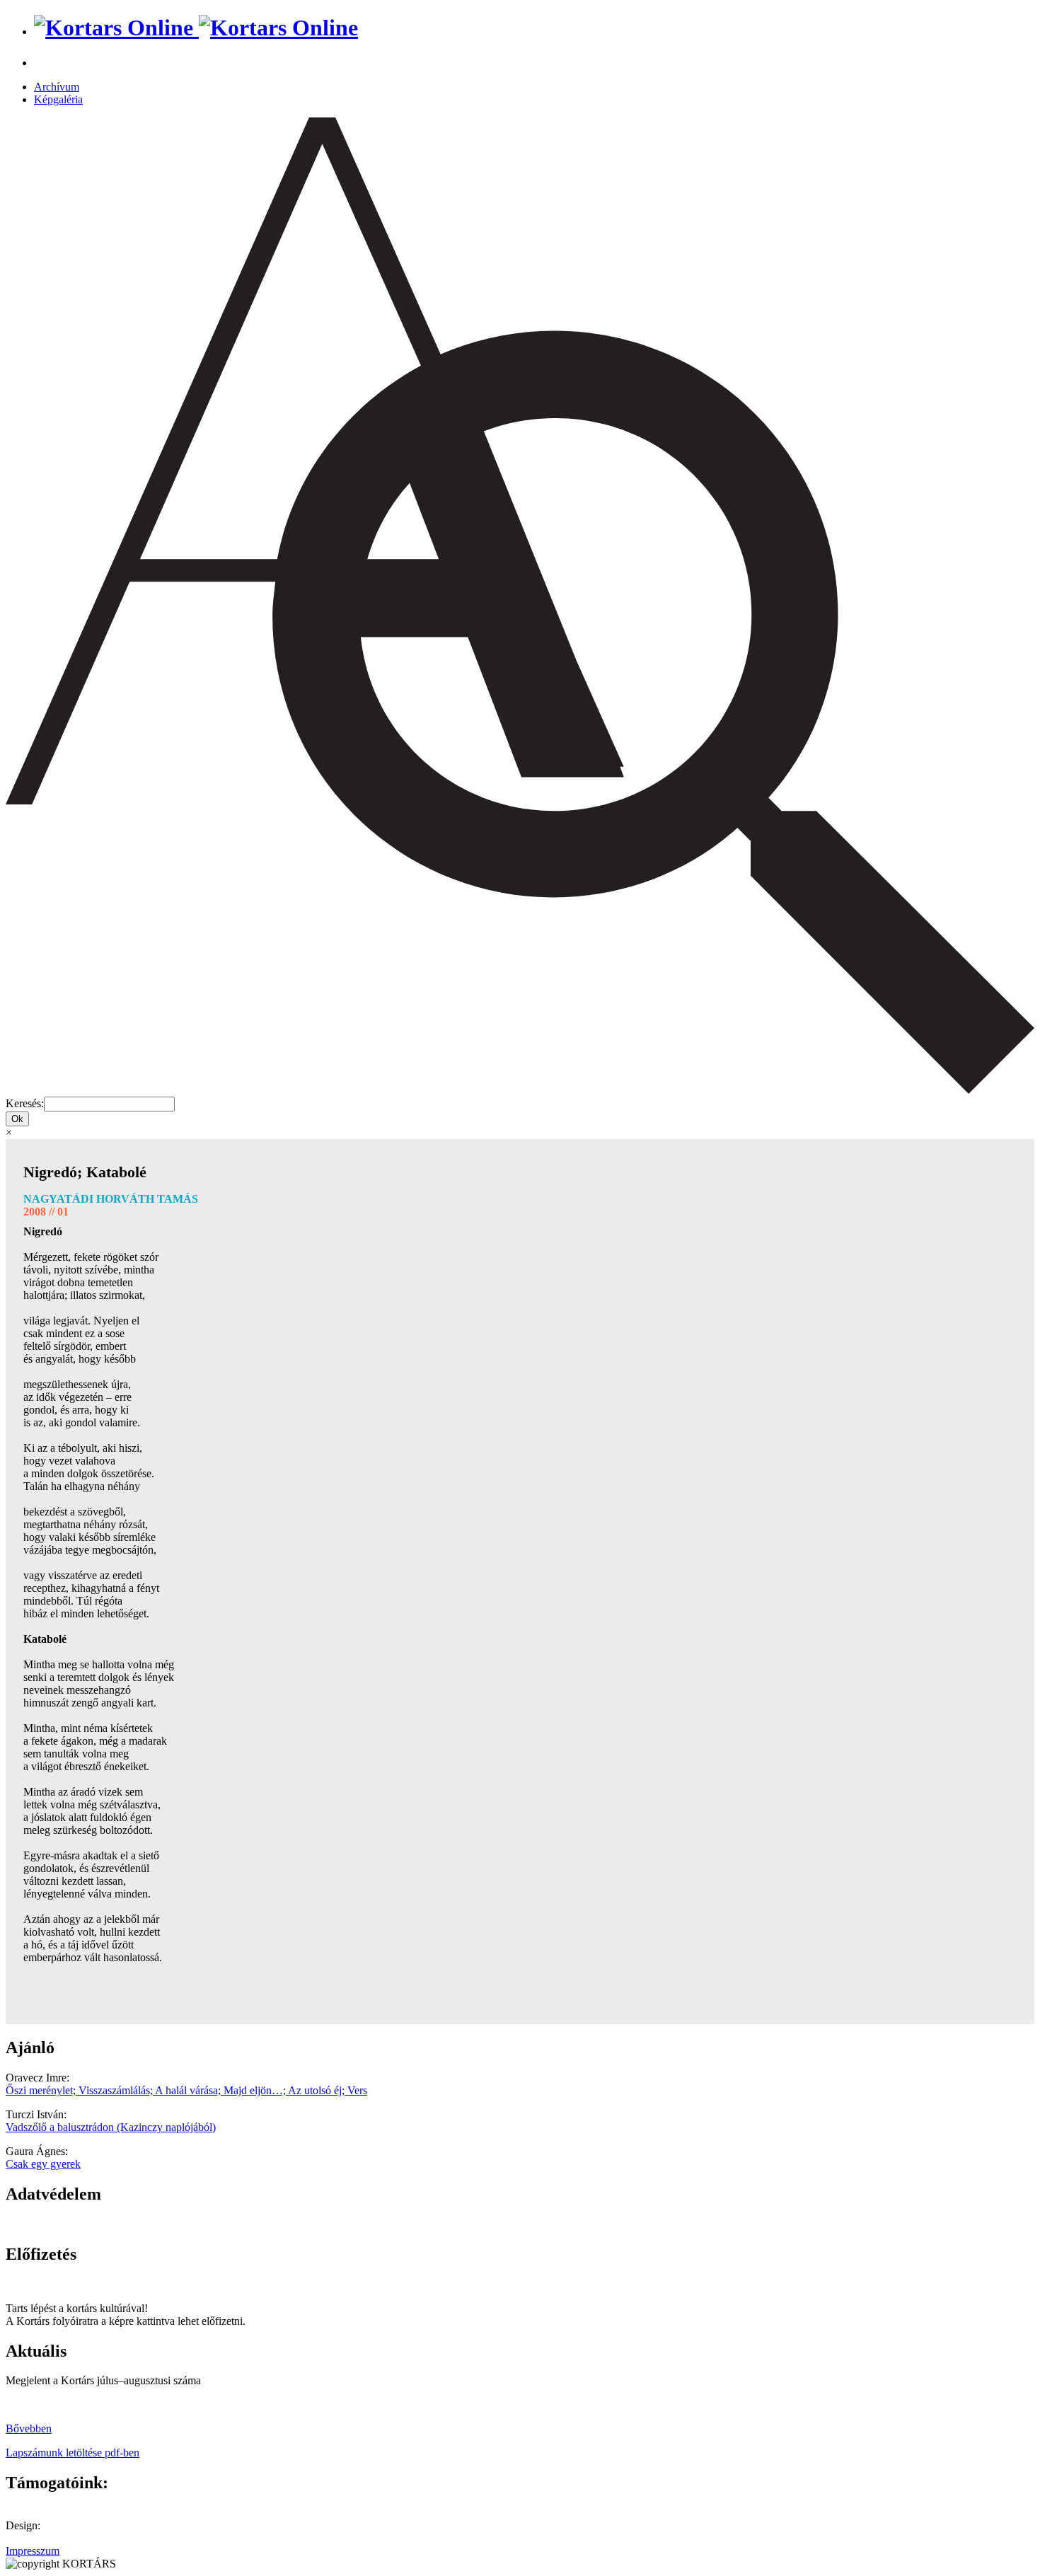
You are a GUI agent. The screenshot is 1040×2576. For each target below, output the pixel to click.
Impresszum (33, 2551)
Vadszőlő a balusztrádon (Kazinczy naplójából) (111, 2127)
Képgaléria (58, 99)
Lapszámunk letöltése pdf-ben (73, 2453)
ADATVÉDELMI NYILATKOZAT (88, 2224)
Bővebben (29, 2428)
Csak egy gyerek (43, 2164)
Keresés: (25, 1103)
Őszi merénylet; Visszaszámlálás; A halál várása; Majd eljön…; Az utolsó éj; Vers (186, 2090)
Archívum (57, 87)
